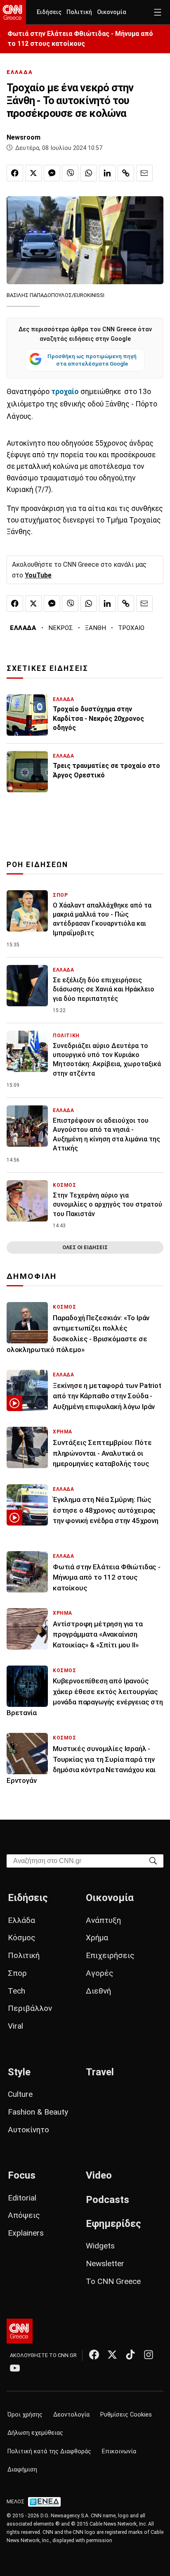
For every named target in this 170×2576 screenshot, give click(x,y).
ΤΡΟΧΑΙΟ (131, 628)
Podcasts (107, 2200)
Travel (100, 2072)
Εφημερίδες (113, 2224)
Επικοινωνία (119, 2451)
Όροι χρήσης (25, 2415)
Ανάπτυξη (103, 1920)
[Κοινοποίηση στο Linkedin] (107, 173)
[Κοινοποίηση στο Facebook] (15, 173)
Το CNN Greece (113, 2281)
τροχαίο (65, 392)
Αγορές (100, 1973)
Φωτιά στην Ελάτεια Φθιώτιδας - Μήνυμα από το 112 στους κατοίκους (80, 39)
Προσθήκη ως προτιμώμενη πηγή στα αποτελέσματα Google (92, 360)
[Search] (153, 1860)
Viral (15, 2026)
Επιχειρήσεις (110, 1955)
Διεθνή (98, 1991)
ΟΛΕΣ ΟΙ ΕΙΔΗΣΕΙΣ (85, 1247)
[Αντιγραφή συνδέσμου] (126, 173)
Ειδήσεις (49, 12)
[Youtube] (15, 2368)
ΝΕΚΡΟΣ (61, 628)
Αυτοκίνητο (28, 2130)
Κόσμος (22, 1938)
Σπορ (17, 1973)
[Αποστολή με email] (144, 173)
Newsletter (105, 2264)
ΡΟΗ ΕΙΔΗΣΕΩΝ (37, 865)
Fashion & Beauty (38, 2112)
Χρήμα (97, 1938)
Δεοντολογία (71, 2415)
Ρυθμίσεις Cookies (126, 2415)
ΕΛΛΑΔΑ (20, 72)
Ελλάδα (21, 1920)
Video (99, 2175)
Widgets (100, 2246)
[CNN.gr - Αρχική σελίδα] (20, 2331)
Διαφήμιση (22, 2470)
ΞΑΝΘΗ (96, 628)
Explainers (26, 2233)
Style (19, 2072)
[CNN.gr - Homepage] (13, 12)
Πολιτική (79, 12)
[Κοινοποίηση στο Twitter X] (33, 173)
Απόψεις (24, 2215)
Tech (17, 1991)
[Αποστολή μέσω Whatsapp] (89, 173)
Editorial (22, 2198)
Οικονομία (112, 12)
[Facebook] (94, 2355)
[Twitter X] (112, 2355)
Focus (22, 2175)
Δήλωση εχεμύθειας (35, 2433)
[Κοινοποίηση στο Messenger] (52, 173)
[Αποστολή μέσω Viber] (70, 173)
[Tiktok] (130, 2355)
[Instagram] (149, 2355)
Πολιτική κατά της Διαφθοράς (49, 2451)
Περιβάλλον (30, 2008)
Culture (20, 2094)
